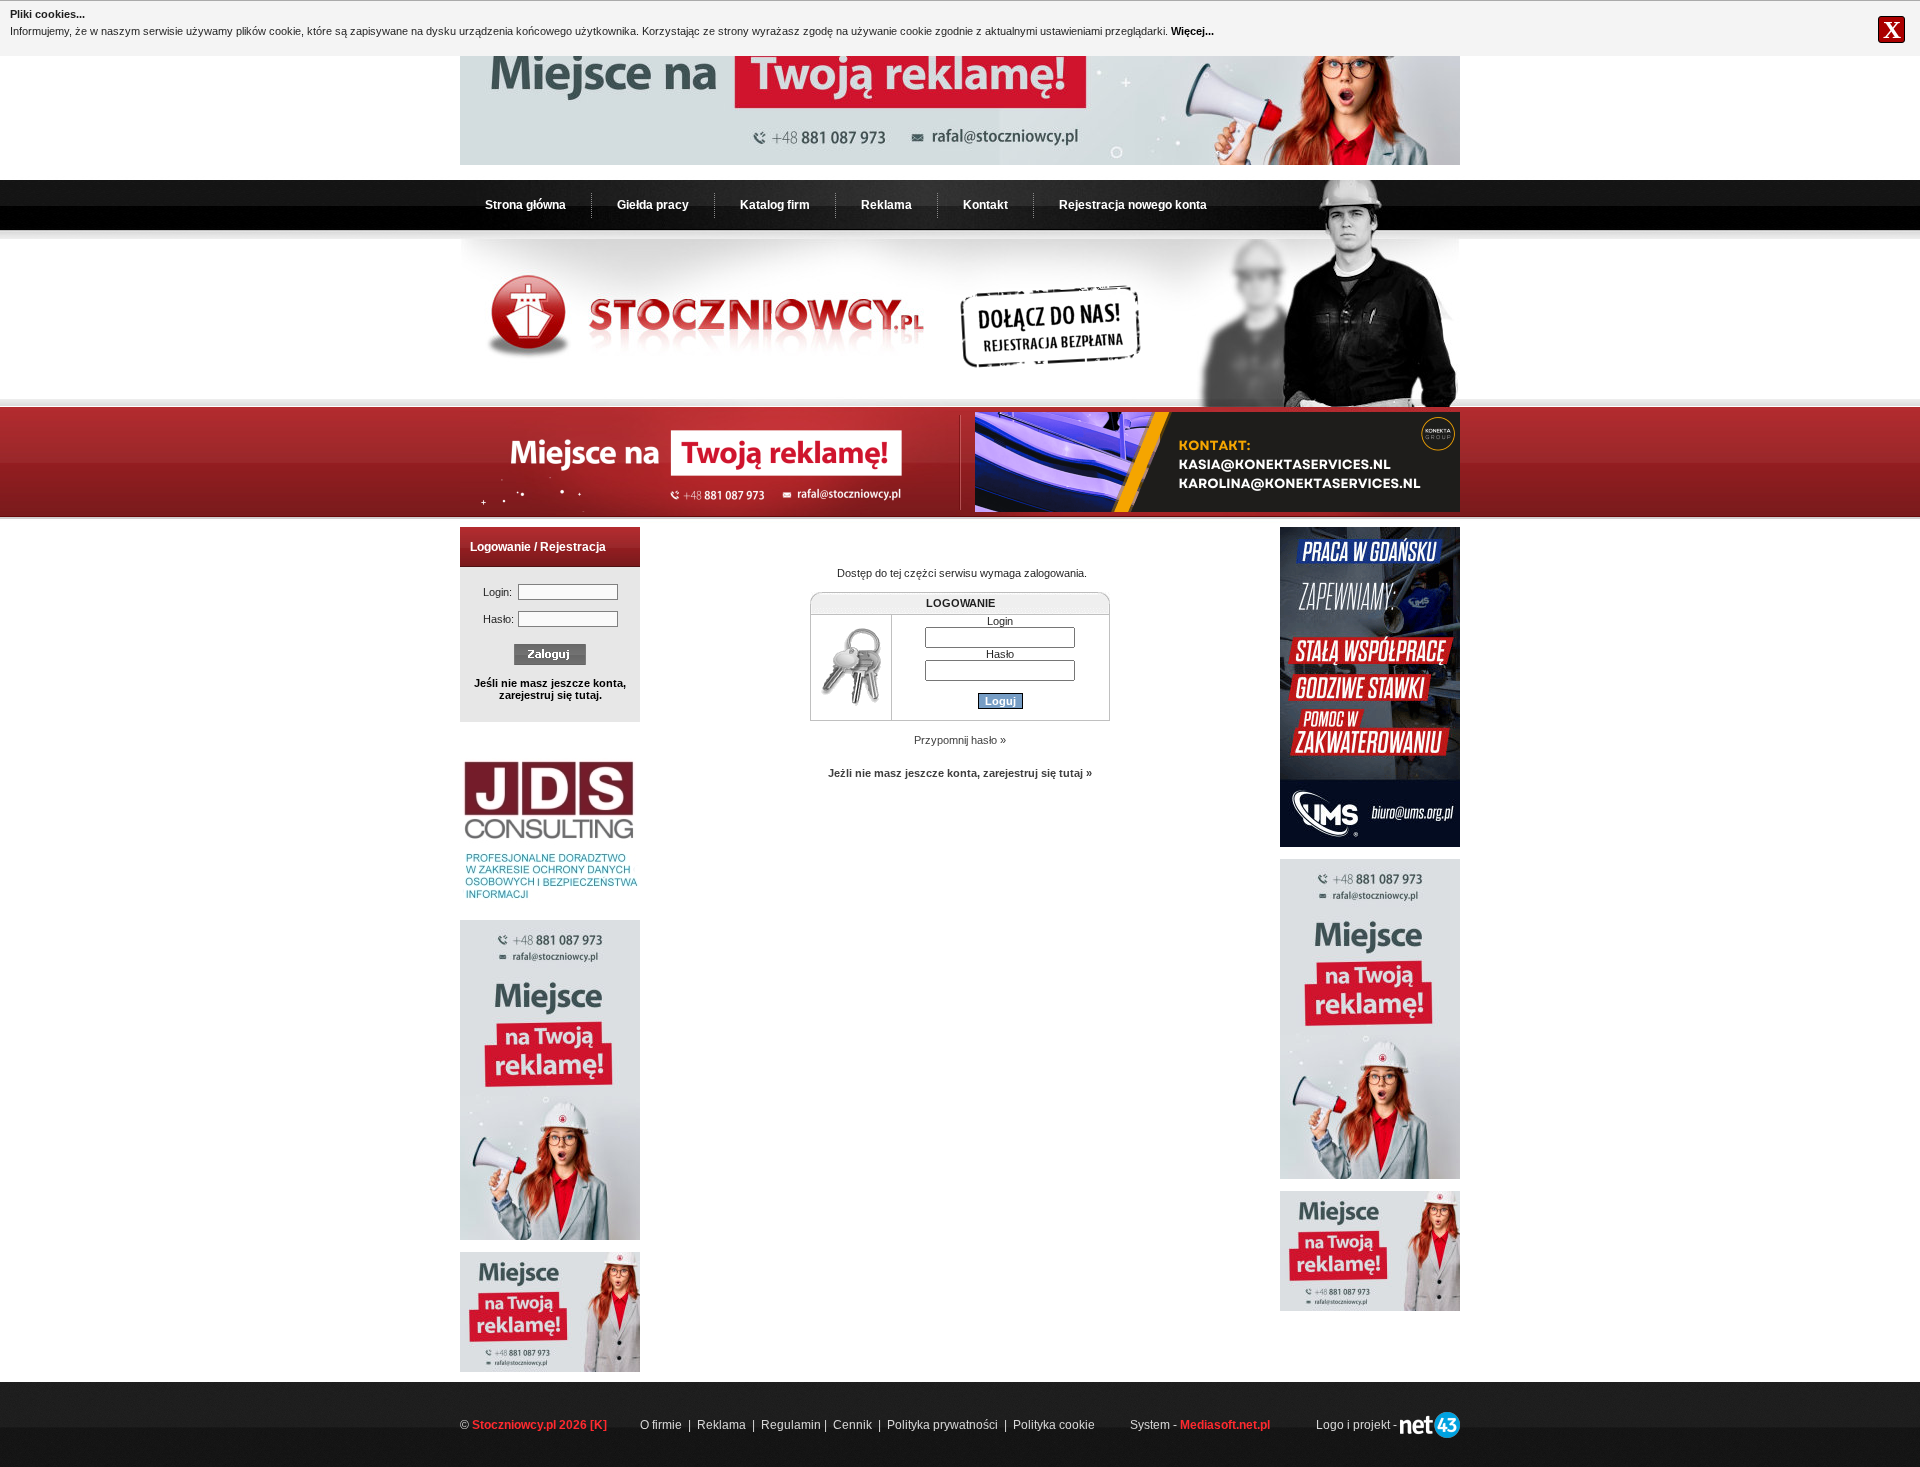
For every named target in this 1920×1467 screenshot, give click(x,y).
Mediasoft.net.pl (1225, 1425)
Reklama (886, 205)
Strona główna (525, 205)
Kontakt (985, 205)
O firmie (661, 1425)
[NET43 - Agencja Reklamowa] (1430, 1434)
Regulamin (791, 1425)
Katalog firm (775, 205)
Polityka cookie (1054, 1425)
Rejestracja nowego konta (1133, 205)
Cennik (852, 1425)
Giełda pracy (653, 205)
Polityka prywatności (942, 1425)
